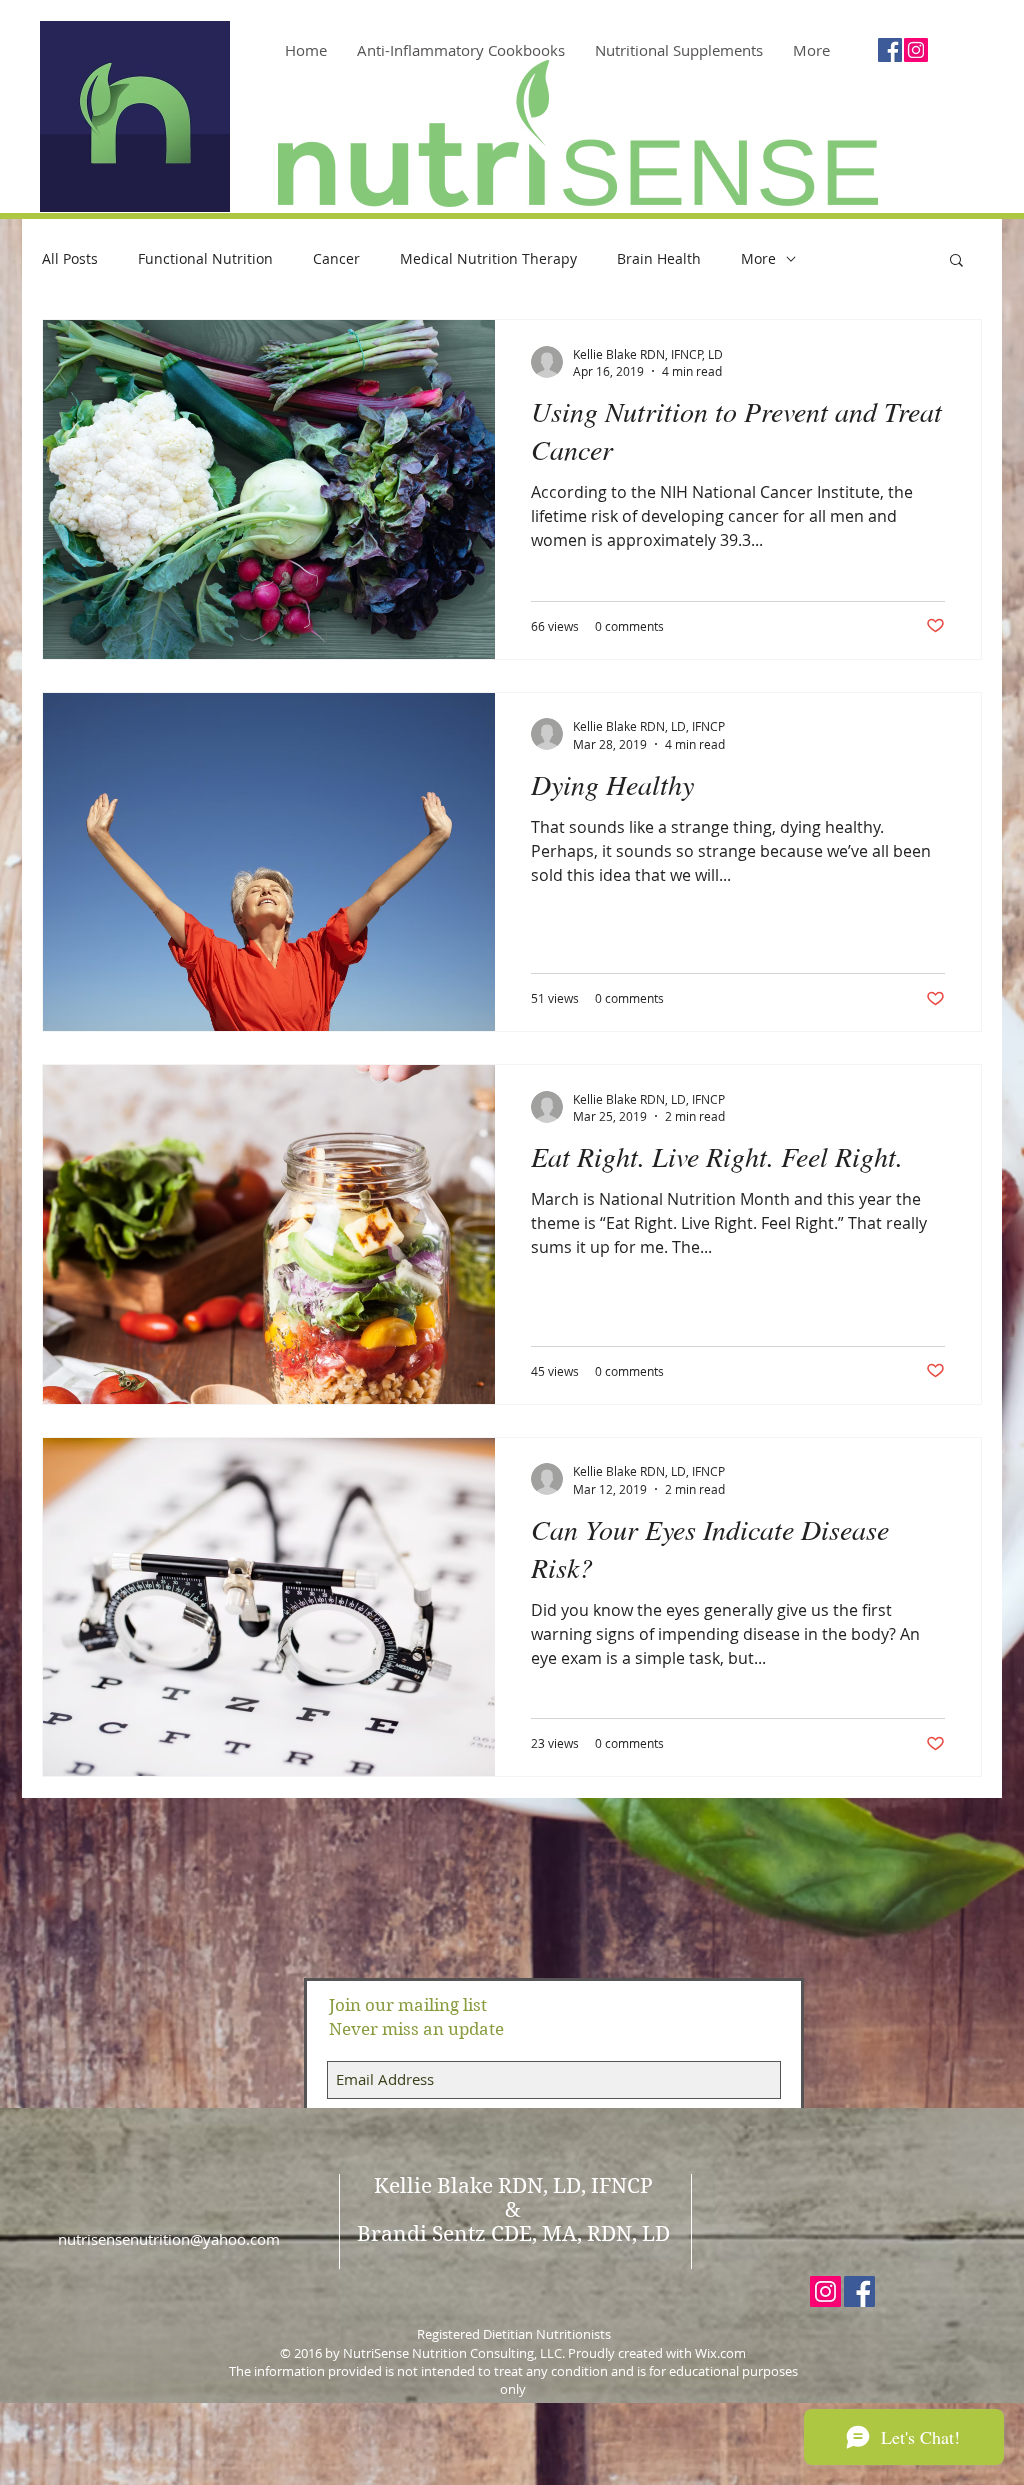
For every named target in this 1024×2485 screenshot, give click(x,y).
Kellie (403, 2186)
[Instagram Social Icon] (916, 50)
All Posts (70, 258)
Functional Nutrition (205, 258)
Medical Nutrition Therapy (488, 258)
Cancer (336, 258)
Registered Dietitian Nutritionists (514, 2334)
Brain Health (659, 258)
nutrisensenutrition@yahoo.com (169, 2239)
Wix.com (720, 2353)
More (758, 258)
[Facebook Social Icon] (890, 50)
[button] (956, 261)
